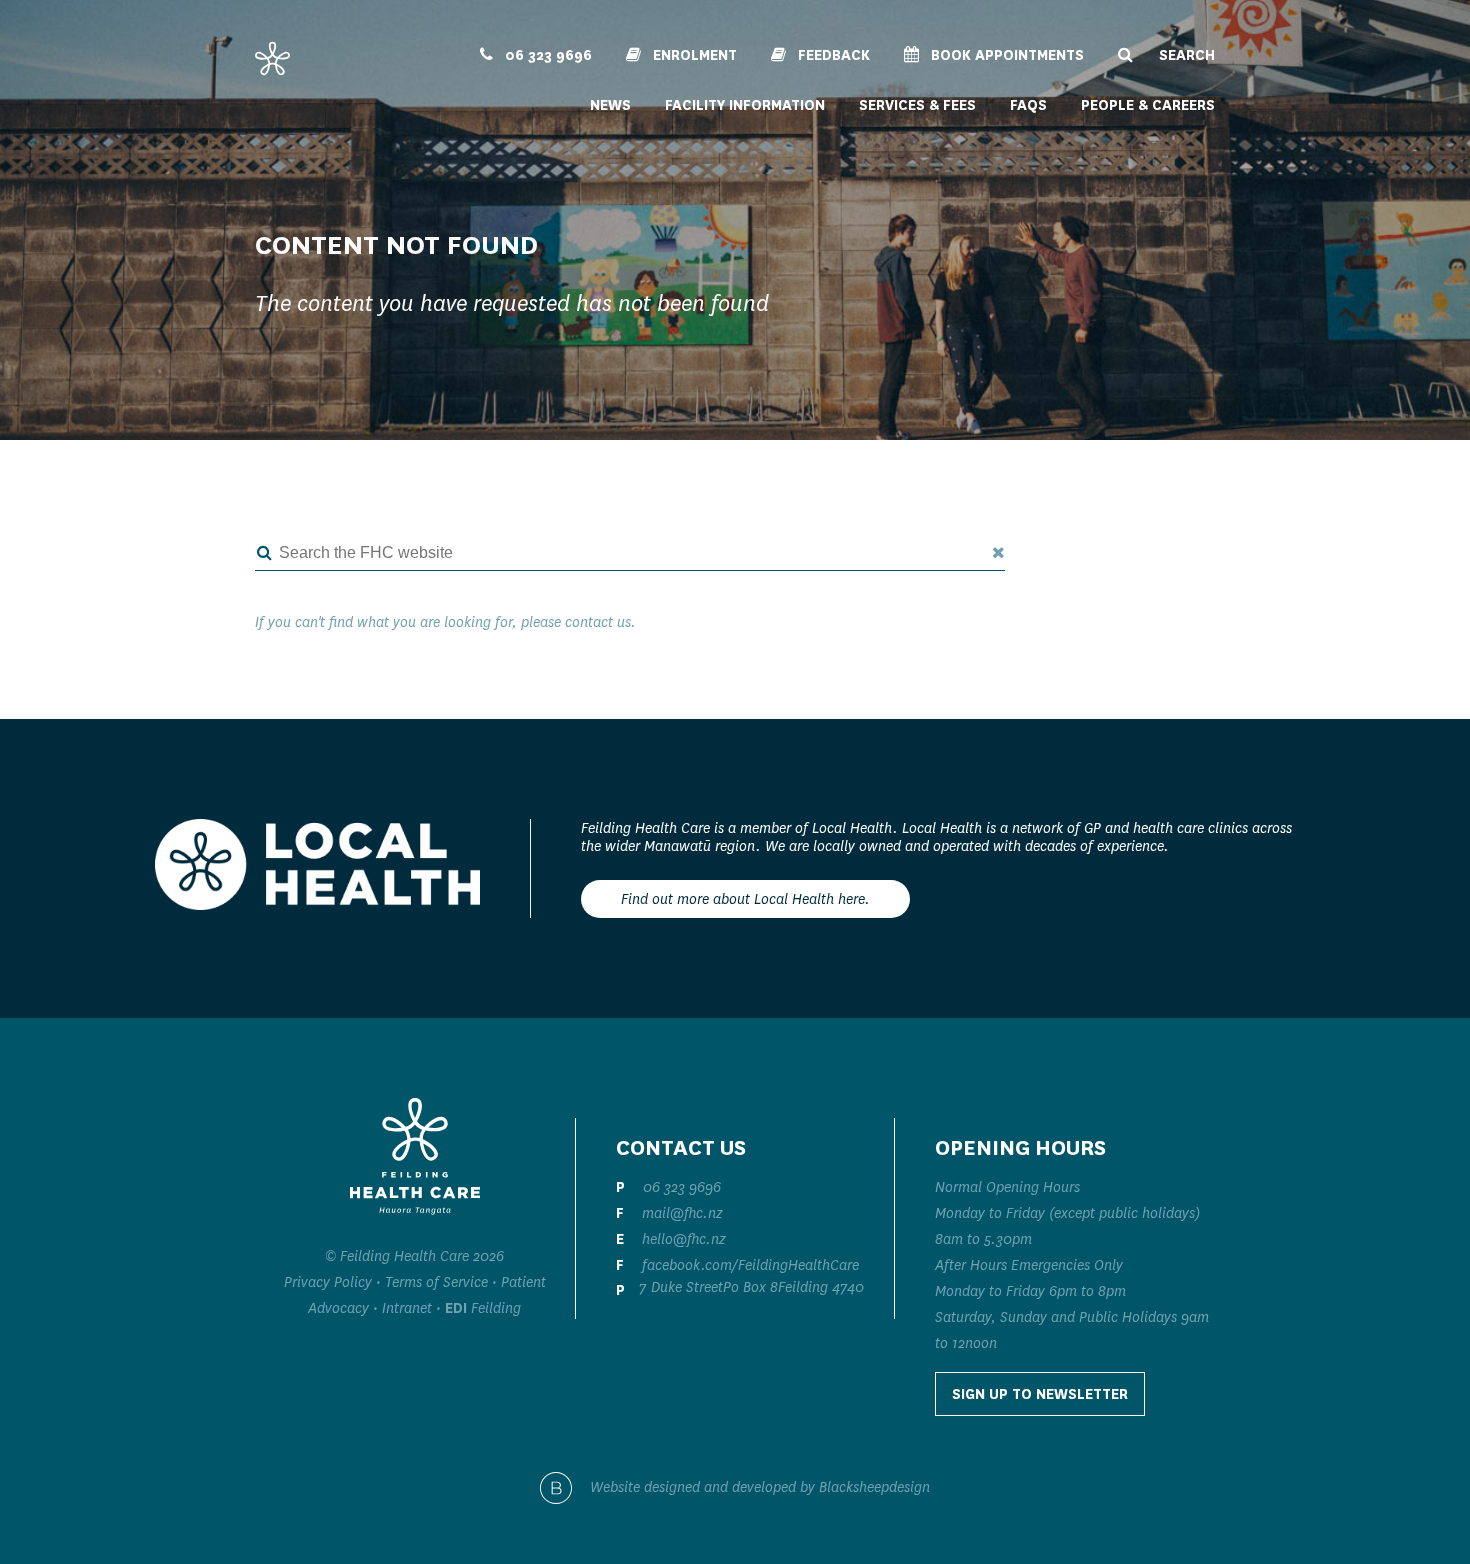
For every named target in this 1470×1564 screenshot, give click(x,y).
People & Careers (1148, 105)
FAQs (1028, 105)
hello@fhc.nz (684, 1239)
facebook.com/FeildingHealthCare (750, 1265)
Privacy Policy (328, 1282)
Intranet (407, 1308)
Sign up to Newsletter (1040, 1394)
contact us (598, 622)
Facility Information (745, 105)
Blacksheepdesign (874, 1487)
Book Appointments (1005, 55)
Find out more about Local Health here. (745, 899)
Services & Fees (917, 105)
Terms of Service (436, 1282)
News (610, 105)
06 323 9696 (546, 55)
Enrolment (693, 55)
